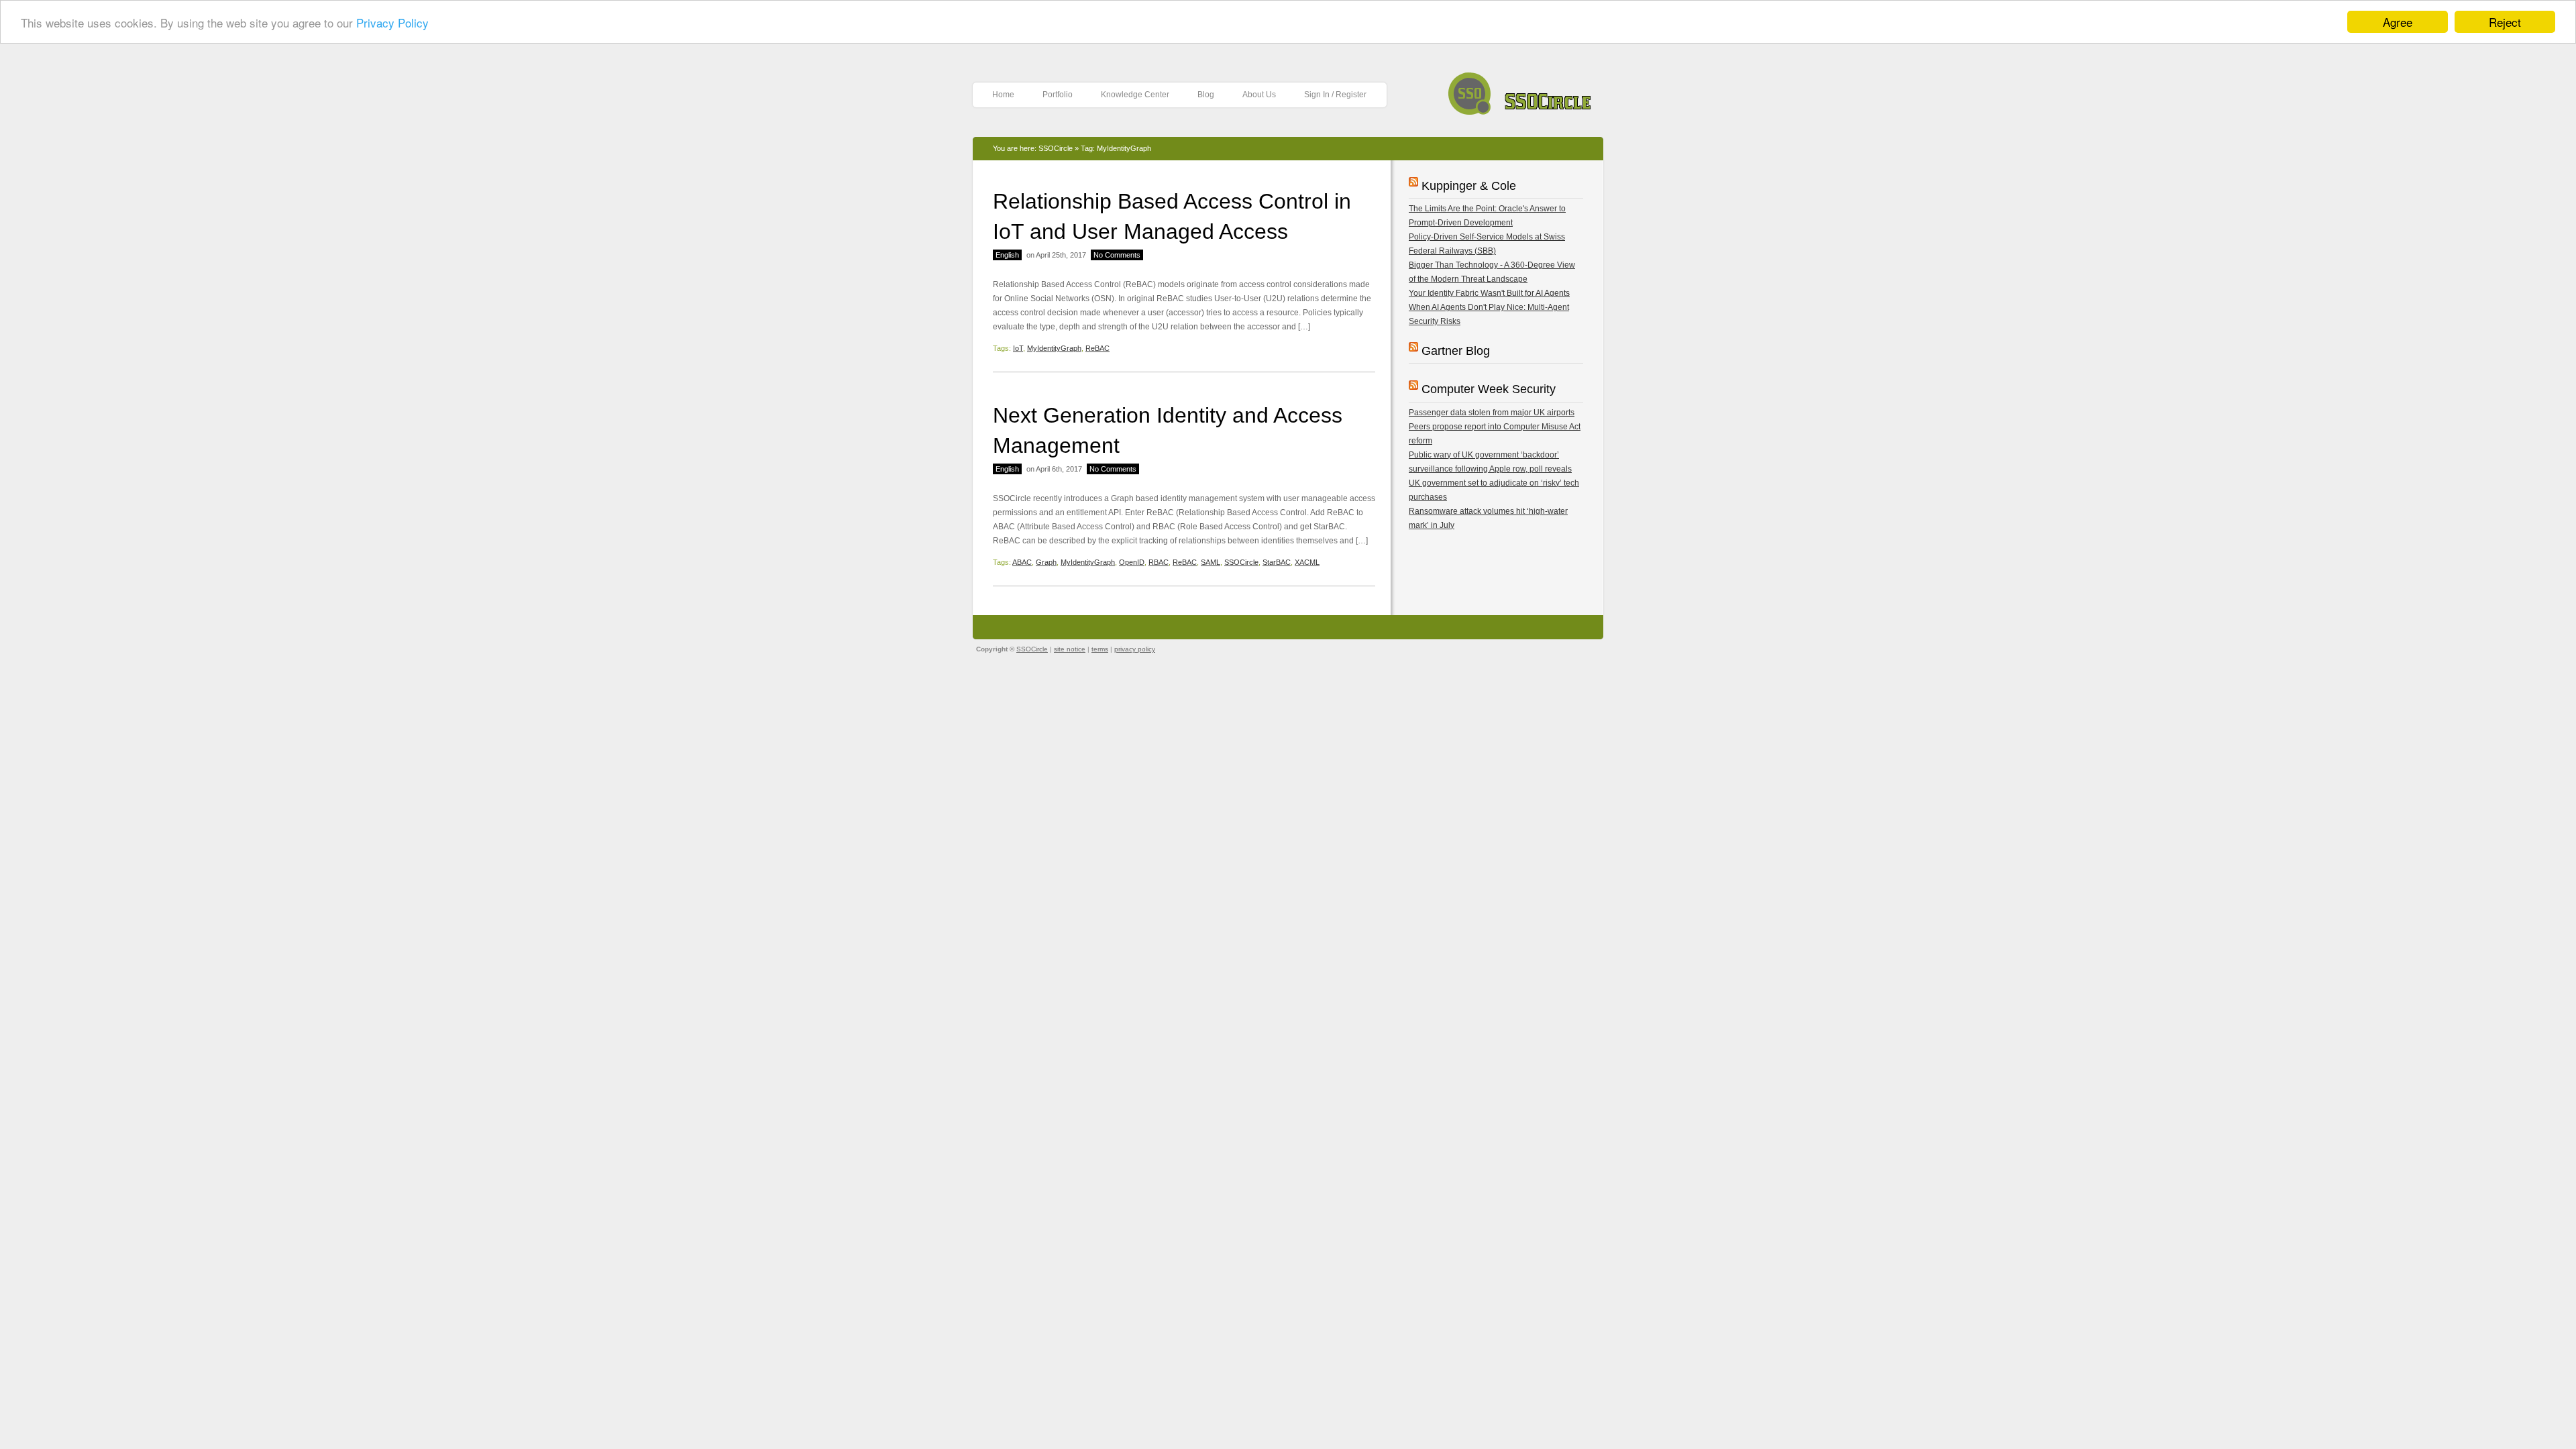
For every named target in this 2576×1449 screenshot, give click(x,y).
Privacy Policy (392, 22)
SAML (1211, 562)
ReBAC (1097, 348)
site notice (1070, 649)
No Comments (1117, 255)
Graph (1046, 562)
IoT (1018, 348)
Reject (2505, 22)
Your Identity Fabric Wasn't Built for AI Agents (1489, 293)
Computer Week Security (1489, 389)
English (1007, 255)
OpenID (1132, 562)
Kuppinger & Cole (1469, 186)
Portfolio (1058, 95)
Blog (1206, 95)
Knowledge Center (1135, 95)
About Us (1259, 95)
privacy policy (1135, 649)
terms (1100, 649)
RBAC (1159, 562)
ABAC (1022, 562)
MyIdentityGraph (1054, 348)
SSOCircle (1520, 90)
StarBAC (1277, 562)
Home (1003, 95)
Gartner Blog (1456, 351)
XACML (1307, 562)
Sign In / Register (1335, 95)
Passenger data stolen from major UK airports (1492, 413)
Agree (2398, 22)
